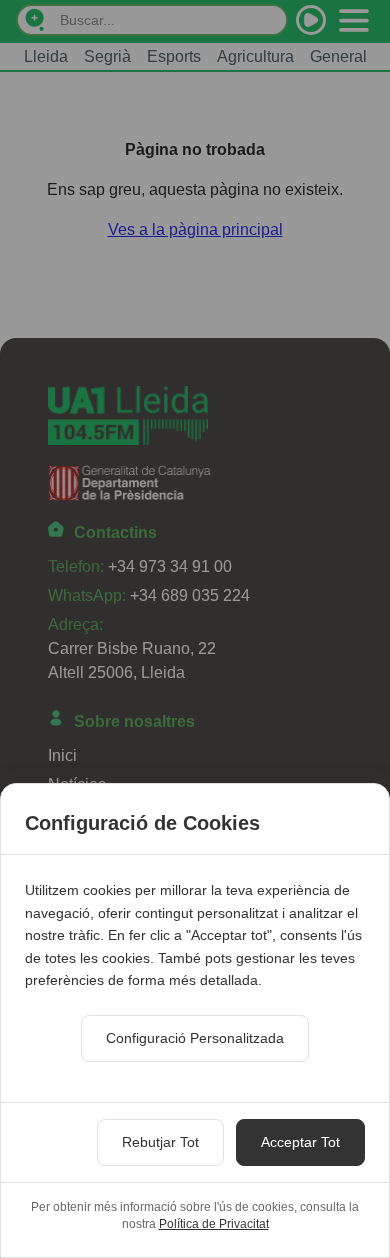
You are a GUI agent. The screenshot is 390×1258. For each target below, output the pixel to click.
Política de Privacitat (214, 1224)
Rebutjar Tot (160, 1142)
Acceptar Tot (300, 1142)
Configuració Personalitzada (195, 1038)
